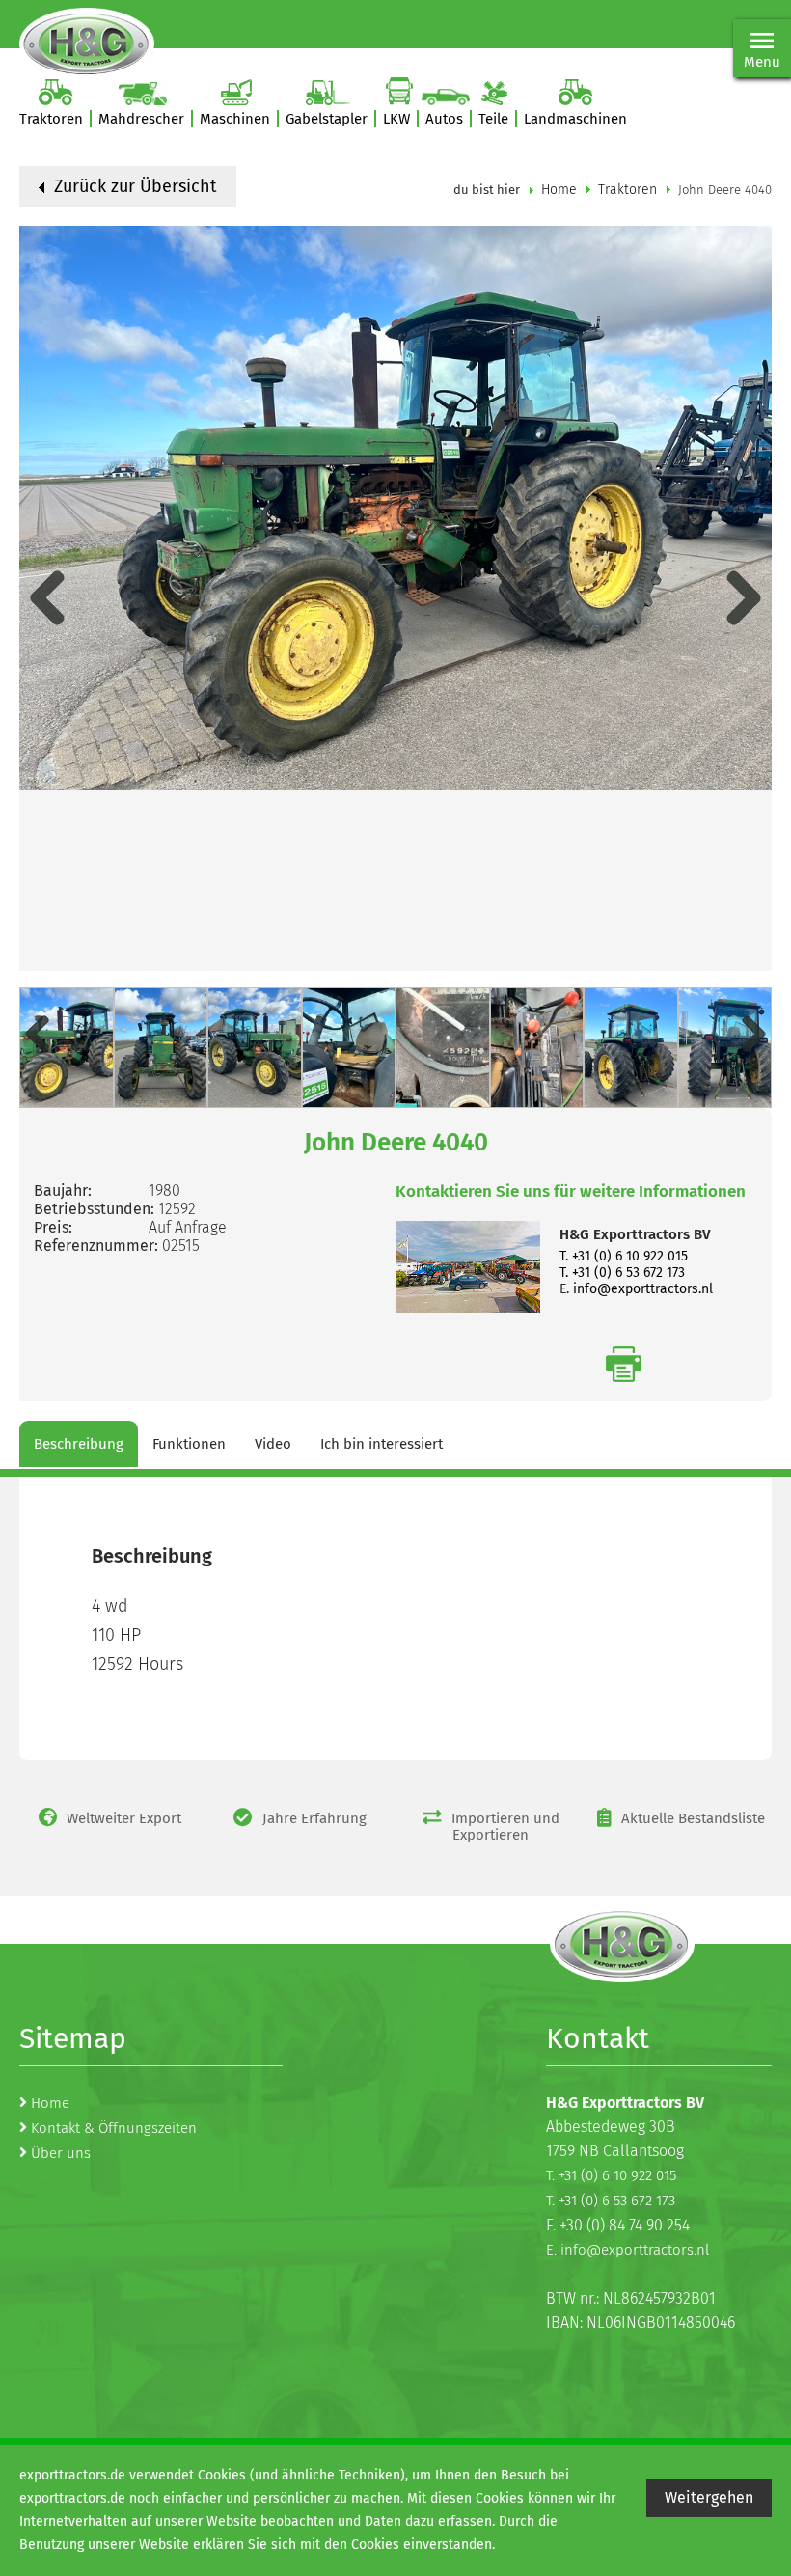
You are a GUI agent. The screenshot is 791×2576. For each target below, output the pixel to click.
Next (744, 598)
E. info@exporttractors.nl (627, 2250)
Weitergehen (709, 2497)
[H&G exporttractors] (87, 43)
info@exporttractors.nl (643, 1289)
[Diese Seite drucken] (624, 1364)
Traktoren (627, 190)
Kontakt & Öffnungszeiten (114, 2128)
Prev (47, 598)
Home (559, 190)
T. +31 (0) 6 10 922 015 (624, 1256)
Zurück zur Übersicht (133, 186)
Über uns (61, 2153)
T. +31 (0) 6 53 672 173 (622, 1273)
